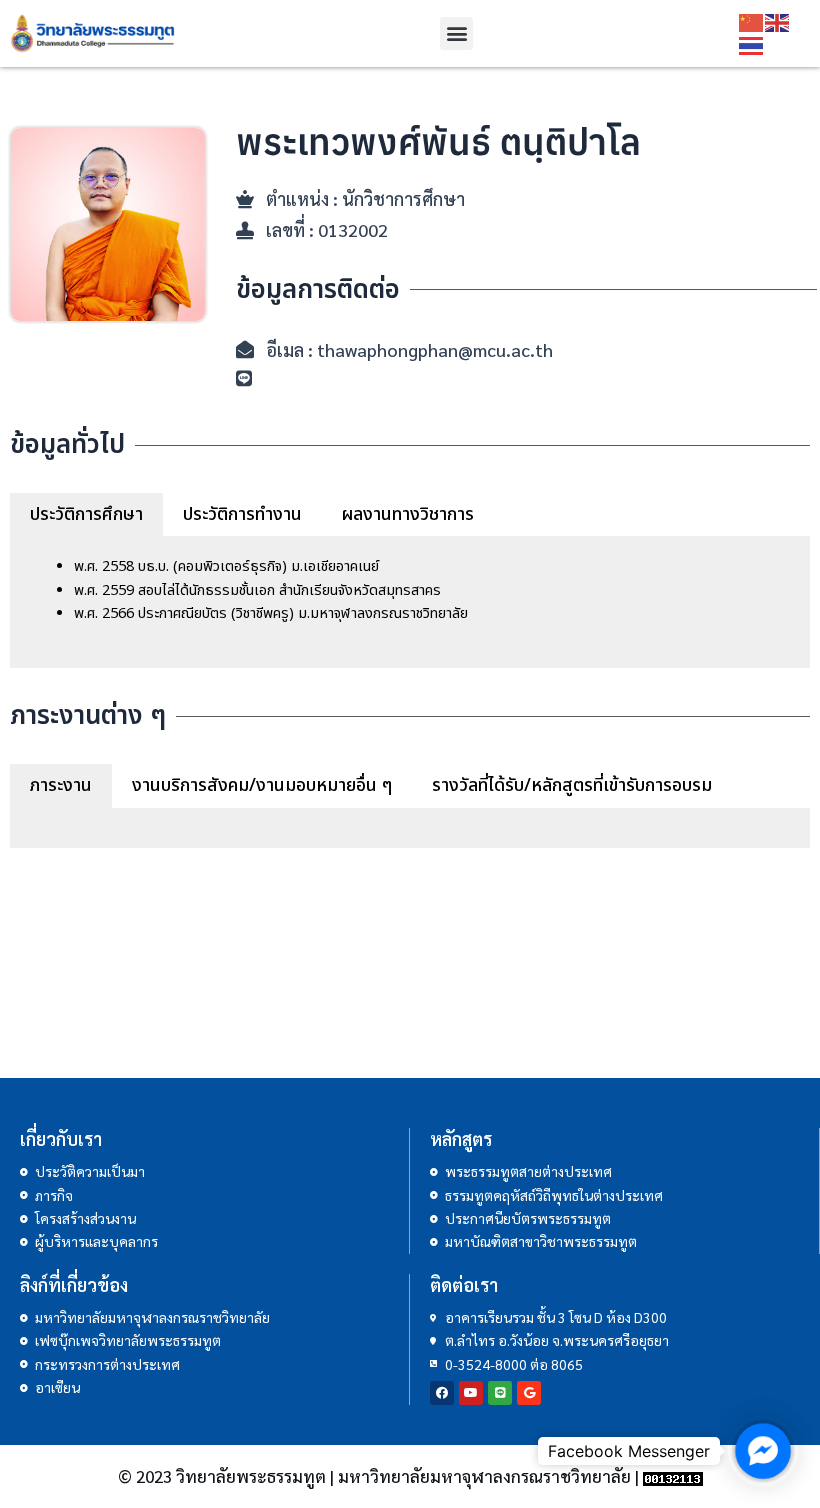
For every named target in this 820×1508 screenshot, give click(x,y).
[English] (778, 21)
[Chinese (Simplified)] (752, 21)
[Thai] (752, 44)
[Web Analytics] (673, 1476)
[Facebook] (442, 1393)
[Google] (529, 1393)
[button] (456, 33)
